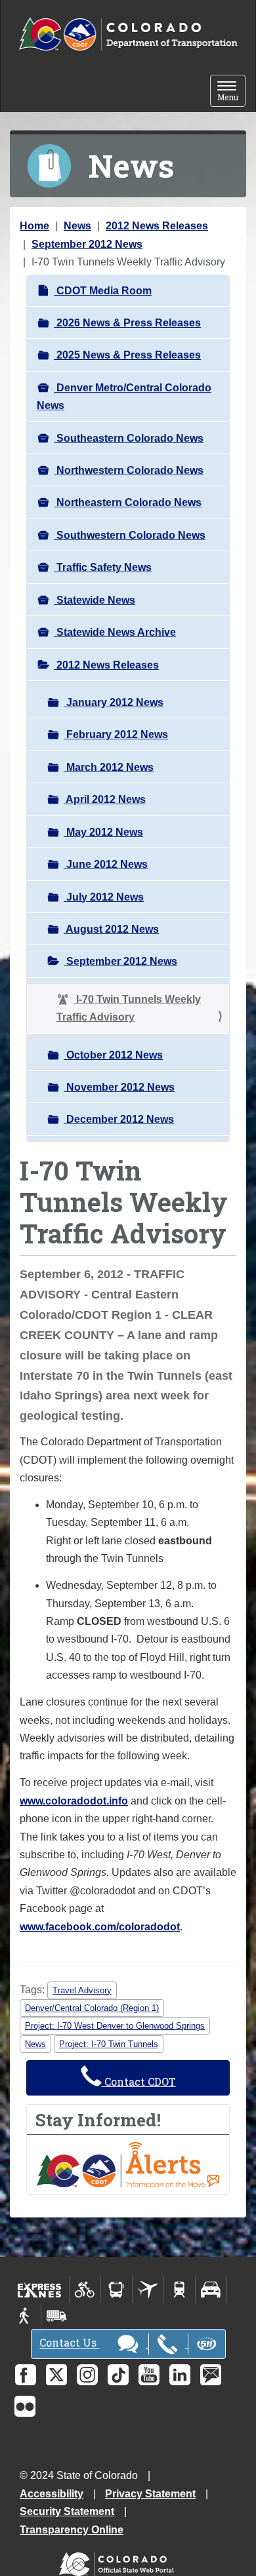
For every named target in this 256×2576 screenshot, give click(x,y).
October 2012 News (113, 1055)
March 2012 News (109, 767)
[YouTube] (149, 2375)
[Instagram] (87, 2375)
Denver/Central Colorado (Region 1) (92, 2008)
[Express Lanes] (40, 2290)
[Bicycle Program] (85, 2290)
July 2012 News (104, 897)
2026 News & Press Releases (127, 323)
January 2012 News (114, 702)
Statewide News (95, 600)
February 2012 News (116, 734)
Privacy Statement (150, 2494)
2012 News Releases (157, 226)
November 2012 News (119, 1087)
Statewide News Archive (115, 632)
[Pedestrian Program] (25, 2316)
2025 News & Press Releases (127, 355)
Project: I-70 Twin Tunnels (109, 2044)
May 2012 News (103, 832)
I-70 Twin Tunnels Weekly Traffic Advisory (129, 1008)
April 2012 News (105, 799)
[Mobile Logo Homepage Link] (128, 35)
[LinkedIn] (180, 2375)
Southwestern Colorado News (130, 535)
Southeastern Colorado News (129, 438)
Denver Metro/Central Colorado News (124, 397)
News (77, 226)
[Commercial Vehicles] (56, 2316)
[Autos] (211, 2290)
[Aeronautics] (148, 2290)
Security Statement (67, 2511)
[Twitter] (56, 2375)
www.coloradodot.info (74, 1801)
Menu (231, 92)
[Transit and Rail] (117, 2290)
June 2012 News (106, 864)
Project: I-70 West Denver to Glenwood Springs (115, 2026)
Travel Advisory (82, 1990)
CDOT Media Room (103, 291)
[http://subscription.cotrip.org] (128, 2164)
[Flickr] (25, 2406)
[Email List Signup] (211, 2375)
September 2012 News (87, 244)
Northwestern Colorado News (129, 470)
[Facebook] (26, 2375)
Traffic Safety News (103, 567)
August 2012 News (111, 929)
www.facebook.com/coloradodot (100, 1927)
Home (34, 226)
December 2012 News (119, 1119)
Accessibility (52, 2494)
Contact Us (69, 2343)
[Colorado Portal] (119, 2561)
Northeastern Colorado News (128, 502)
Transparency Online (72, 2530)
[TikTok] (118, 2375)
